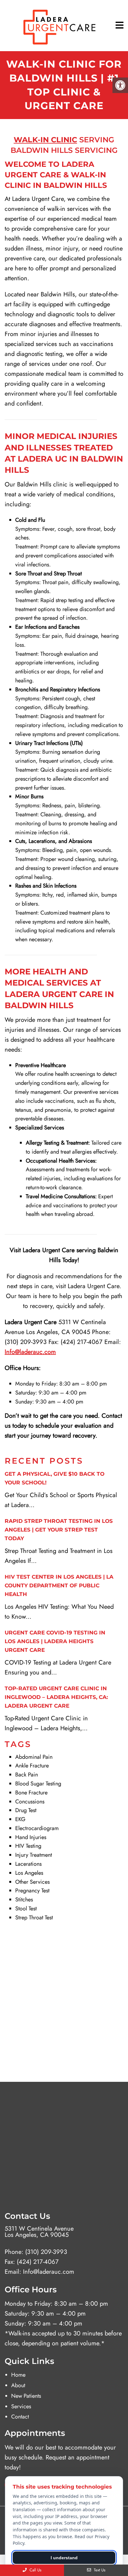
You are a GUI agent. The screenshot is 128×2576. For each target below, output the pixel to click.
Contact (20, 2417)
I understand (64, 2558)
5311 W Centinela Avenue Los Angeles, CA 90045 (39, 2232)
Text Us (99, 2570)
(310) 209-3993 (46, 2252)
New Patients (26, 2396)
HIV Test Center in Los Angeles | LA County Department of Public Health (59, 1585)
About (18, 2385)
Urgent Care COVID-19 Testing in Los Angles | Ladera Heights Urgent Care (55, 1641)
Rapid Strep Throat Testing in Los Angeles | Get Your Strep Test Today (59, 1530)
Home (18, 2375)
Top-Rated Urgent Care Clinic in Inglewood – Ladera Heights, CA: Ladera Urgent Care (56, 1697)
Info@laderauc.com (49, 2272)
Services (21, 2406)
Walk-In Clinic (45, 140)
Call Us (35, 2570)
